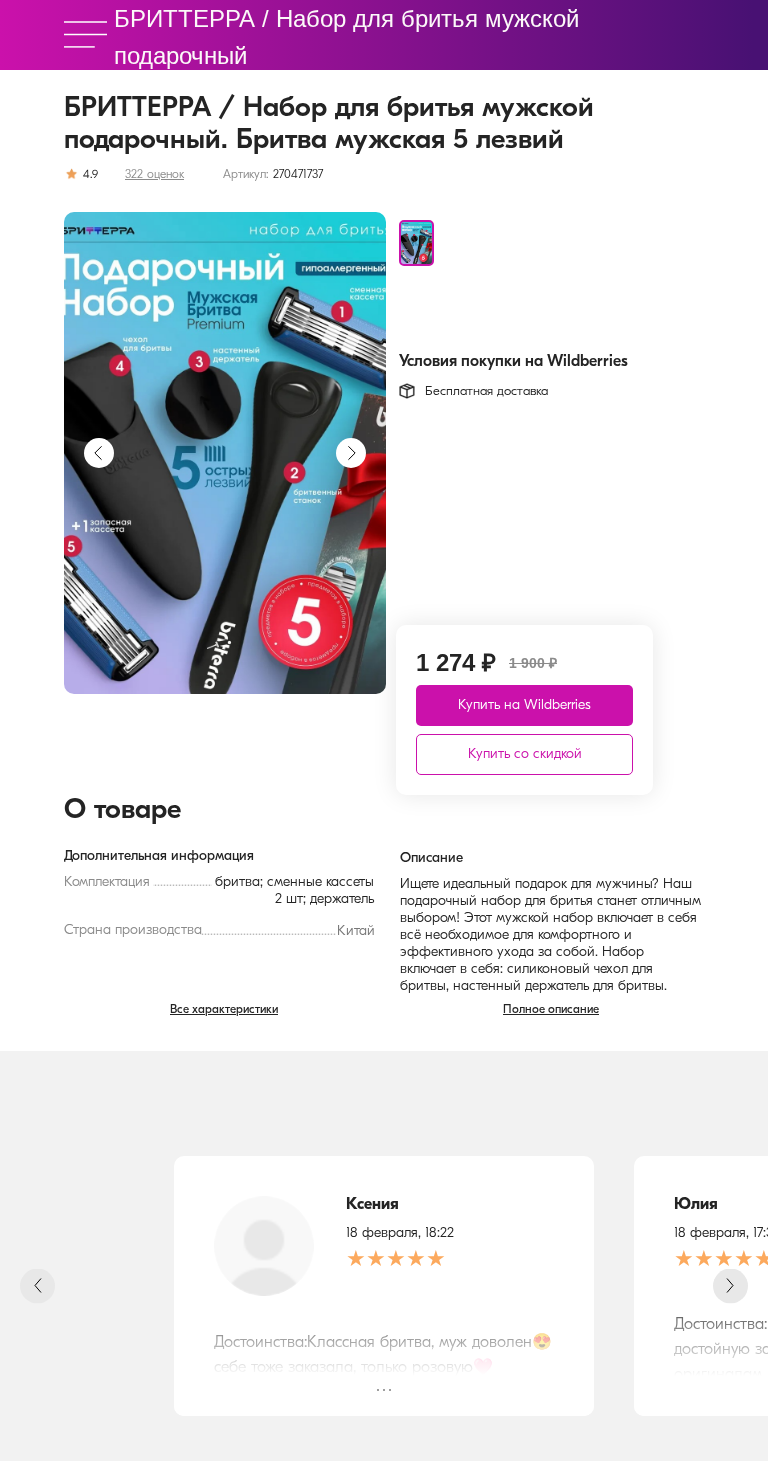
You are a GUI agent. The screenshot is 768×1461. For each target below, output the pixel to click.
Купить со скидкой (525, 754)
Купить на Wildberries (524, 705)
